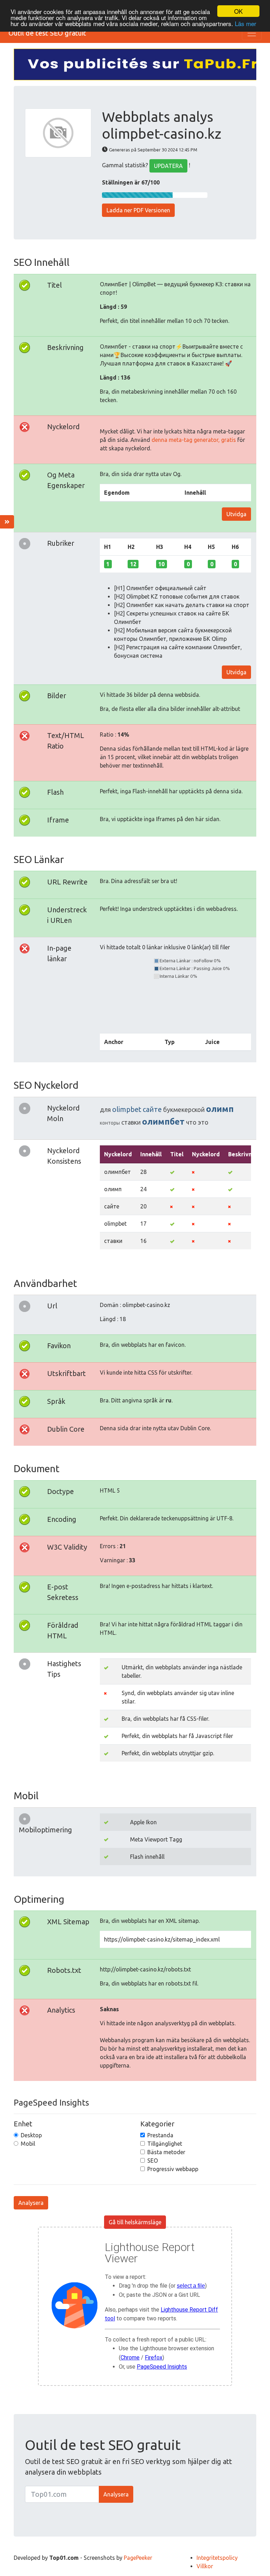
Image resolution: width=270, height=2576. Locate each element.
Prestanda (160, 2135)
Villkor (205, 2566)
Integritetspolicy (217, 2558)
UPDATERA (168, 166)
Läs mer (246, 23)
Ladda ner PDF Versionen (138, 210)
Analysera (31, 2203)
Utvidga (236, 514)
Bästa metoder (166, 2152)
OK (238, 11)
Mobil (28, 2144)
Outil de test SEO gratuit (47, 33)
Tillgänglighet (165, 2144)
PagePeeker (138, 2558)
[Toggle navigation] (252, 33)
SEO (153, 2161)
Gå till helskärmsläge (135, 2222)
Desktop (31, 2135)
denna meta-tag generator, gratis (194, 440)
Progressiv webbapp (173, 2169)
